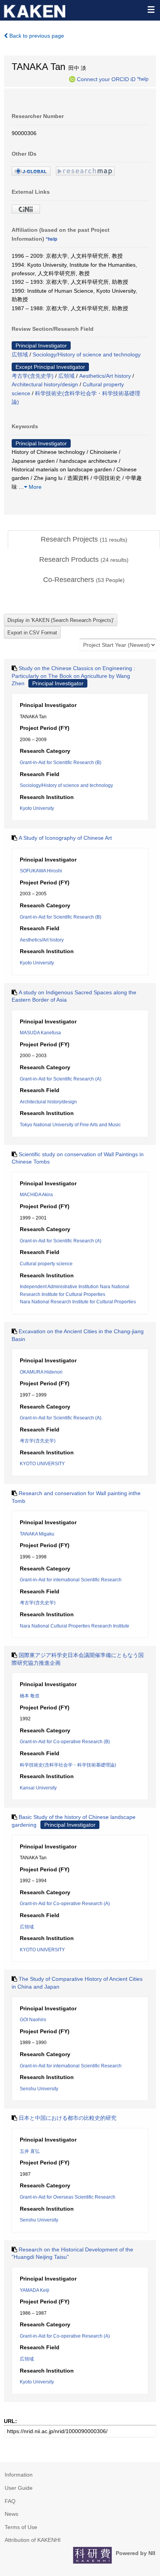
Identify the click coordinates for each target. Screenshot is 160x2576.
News (11, 2514)
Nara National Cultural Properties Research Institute (75, 1626)
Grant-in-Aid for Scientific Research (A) (61, 1079)
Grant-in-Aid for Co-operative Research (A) (65, 1904)
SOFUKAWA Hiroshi (41, 871)
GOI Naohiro (33, 2020)
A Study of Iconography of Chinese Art (65, 838)
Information (19, 2475)
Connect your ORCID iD (106, 79)
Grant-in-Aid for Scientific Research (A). (61, 1418)
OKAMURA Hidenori (41, 1372)
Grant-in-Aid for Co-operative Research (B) (65, 1742)
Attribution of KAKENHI (33, 2540)
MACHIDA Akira (36, 1195)
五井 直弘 (30, 2151)
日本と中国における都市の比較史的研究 (68, 2118)
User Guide (19, 2488)
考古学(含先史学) (33, 376)
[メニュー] (151, 9)
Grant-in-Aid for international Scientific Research (71, 1580)
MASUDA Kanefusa (40, 1033)
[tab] (84, 540)
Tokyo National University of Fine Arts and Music (70, 1125)
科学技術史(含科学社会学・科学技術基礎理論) (68, 1765)
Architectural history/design (45, 384)
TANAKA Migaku (37, 1534)
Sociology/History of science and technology (87, 354)
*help (143, 79)
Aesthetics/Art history (105, 376)
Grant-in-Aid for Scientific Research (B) (61, 763)
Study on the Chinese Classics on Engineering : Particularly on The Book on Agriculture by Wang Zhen (73, 676)
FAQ (10, 2501)
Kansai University (38, 1788)
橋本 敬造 (30, 1696)
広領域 (20, 354)
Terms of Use (21, 2527)
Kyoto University (37, 808)
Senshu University (39, 2089)
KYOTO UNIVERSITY (42, 1464)
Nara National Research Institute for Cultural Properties (78, 1302)
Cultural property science (46, 1264)
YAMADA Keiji (35, 2290)
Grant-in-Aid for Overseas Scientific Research (68, 2197)
